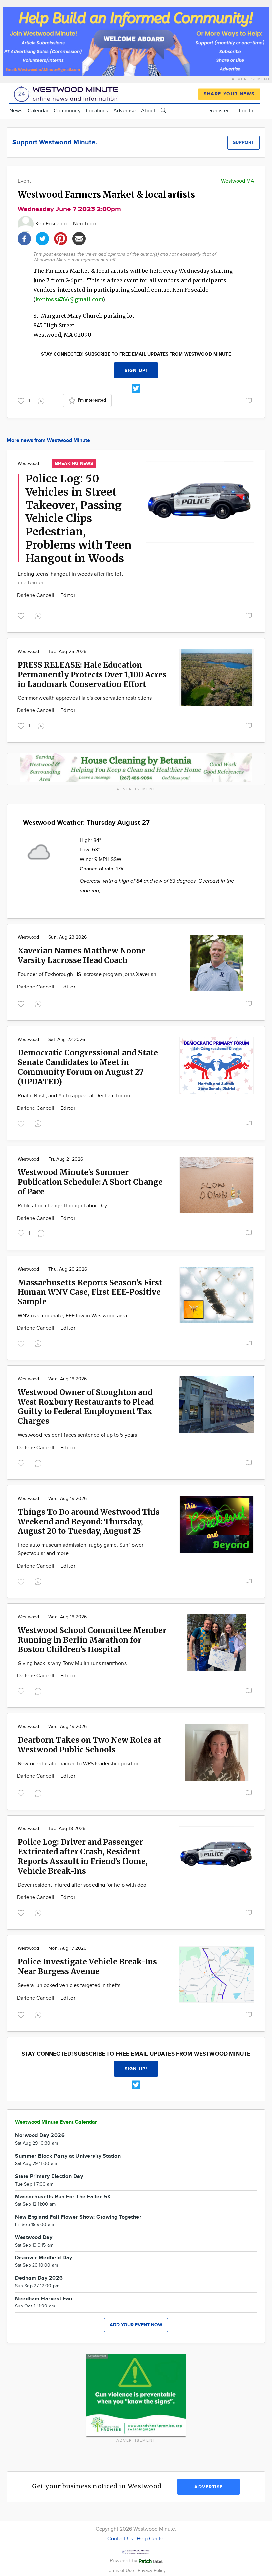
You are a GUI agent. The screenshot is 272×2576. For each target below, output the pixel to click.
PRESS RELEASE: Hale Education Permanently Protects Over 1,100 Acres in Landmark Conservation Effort (92, 674)
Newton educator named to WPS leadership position (79, 1764)
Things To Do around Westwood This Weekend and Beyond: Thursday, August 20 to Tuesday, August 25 (89, 1521)
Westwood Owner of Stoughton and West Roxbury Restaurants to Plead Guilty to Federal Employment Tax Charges (86, 1407)
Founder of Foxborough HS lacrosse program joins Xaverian (87, 974)
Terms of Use (121, 2571)
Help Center (151, 2539)
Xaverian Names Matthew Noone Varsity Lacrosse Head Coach (82, 955)
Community (67, 111)
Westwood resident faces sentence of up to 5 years (77, 1435)
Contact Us (120, 2539)
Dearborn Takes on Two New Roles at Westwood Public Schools (89, 1745)
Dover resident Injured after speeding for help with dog (82, 1885)
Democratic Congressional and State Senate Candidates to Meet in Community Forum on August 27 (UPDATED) (88, 1067)
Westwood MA (238, 181)
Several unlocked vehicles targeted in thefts (69, 1985)
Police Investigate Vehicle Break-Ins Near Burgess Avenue (87, 1966)
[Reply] (42, 400)
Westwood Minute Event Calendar (56, 2122)
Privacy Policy (152, 2571)
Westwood (28, 464)
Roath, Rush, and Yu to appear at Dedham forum (74, 1096)
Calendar (38, 111)
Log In (246, 111)
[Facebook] (24, 238)
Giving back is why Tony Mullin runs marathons (72, 1664)
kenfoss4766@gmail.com (69, 299)
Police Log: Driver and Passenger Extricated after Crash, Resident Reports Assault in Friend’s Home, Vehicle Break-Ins (83, 1856)
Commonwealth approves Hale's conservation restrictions (85, 698)
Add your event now (136, 2325)
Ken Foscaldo (52, 224)
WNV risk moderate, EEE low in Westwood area (72, 1316)
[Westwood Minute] (67, 93)
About (148, 111)
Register (219, 111)
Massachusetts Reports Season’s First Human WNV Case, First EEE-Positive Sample (90, 1292)
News (16, 111)
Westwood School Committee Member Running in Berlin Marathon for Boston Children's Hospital (92, 1640)
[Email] (79, 238)
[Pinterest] (61, 238)
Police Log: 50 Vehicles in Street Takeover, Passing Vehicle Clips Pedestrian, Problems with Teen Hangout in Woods (79, 518)
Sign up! (136, 370)
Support (243, 142)
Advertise (125, 111)
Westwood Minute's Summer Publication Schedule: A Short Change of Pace (90, 1182)
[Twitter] (42, 238)
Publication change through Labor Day (62, 1206)
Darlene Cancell (36, 596)
